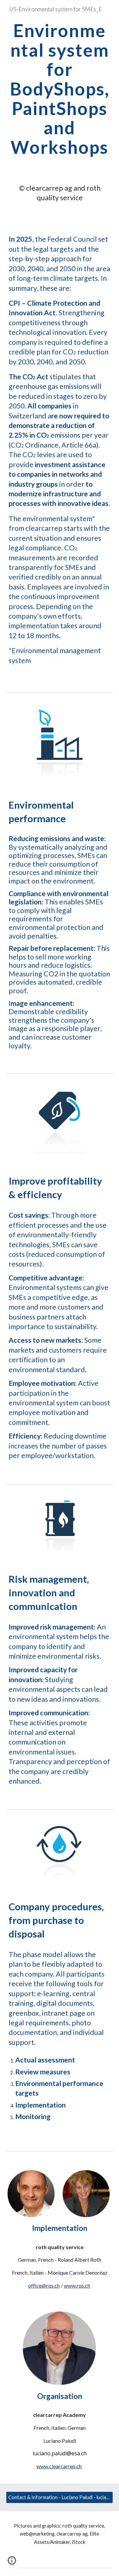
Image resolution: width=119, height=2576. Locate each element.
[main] (59, 89)
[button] (12, 2563)
